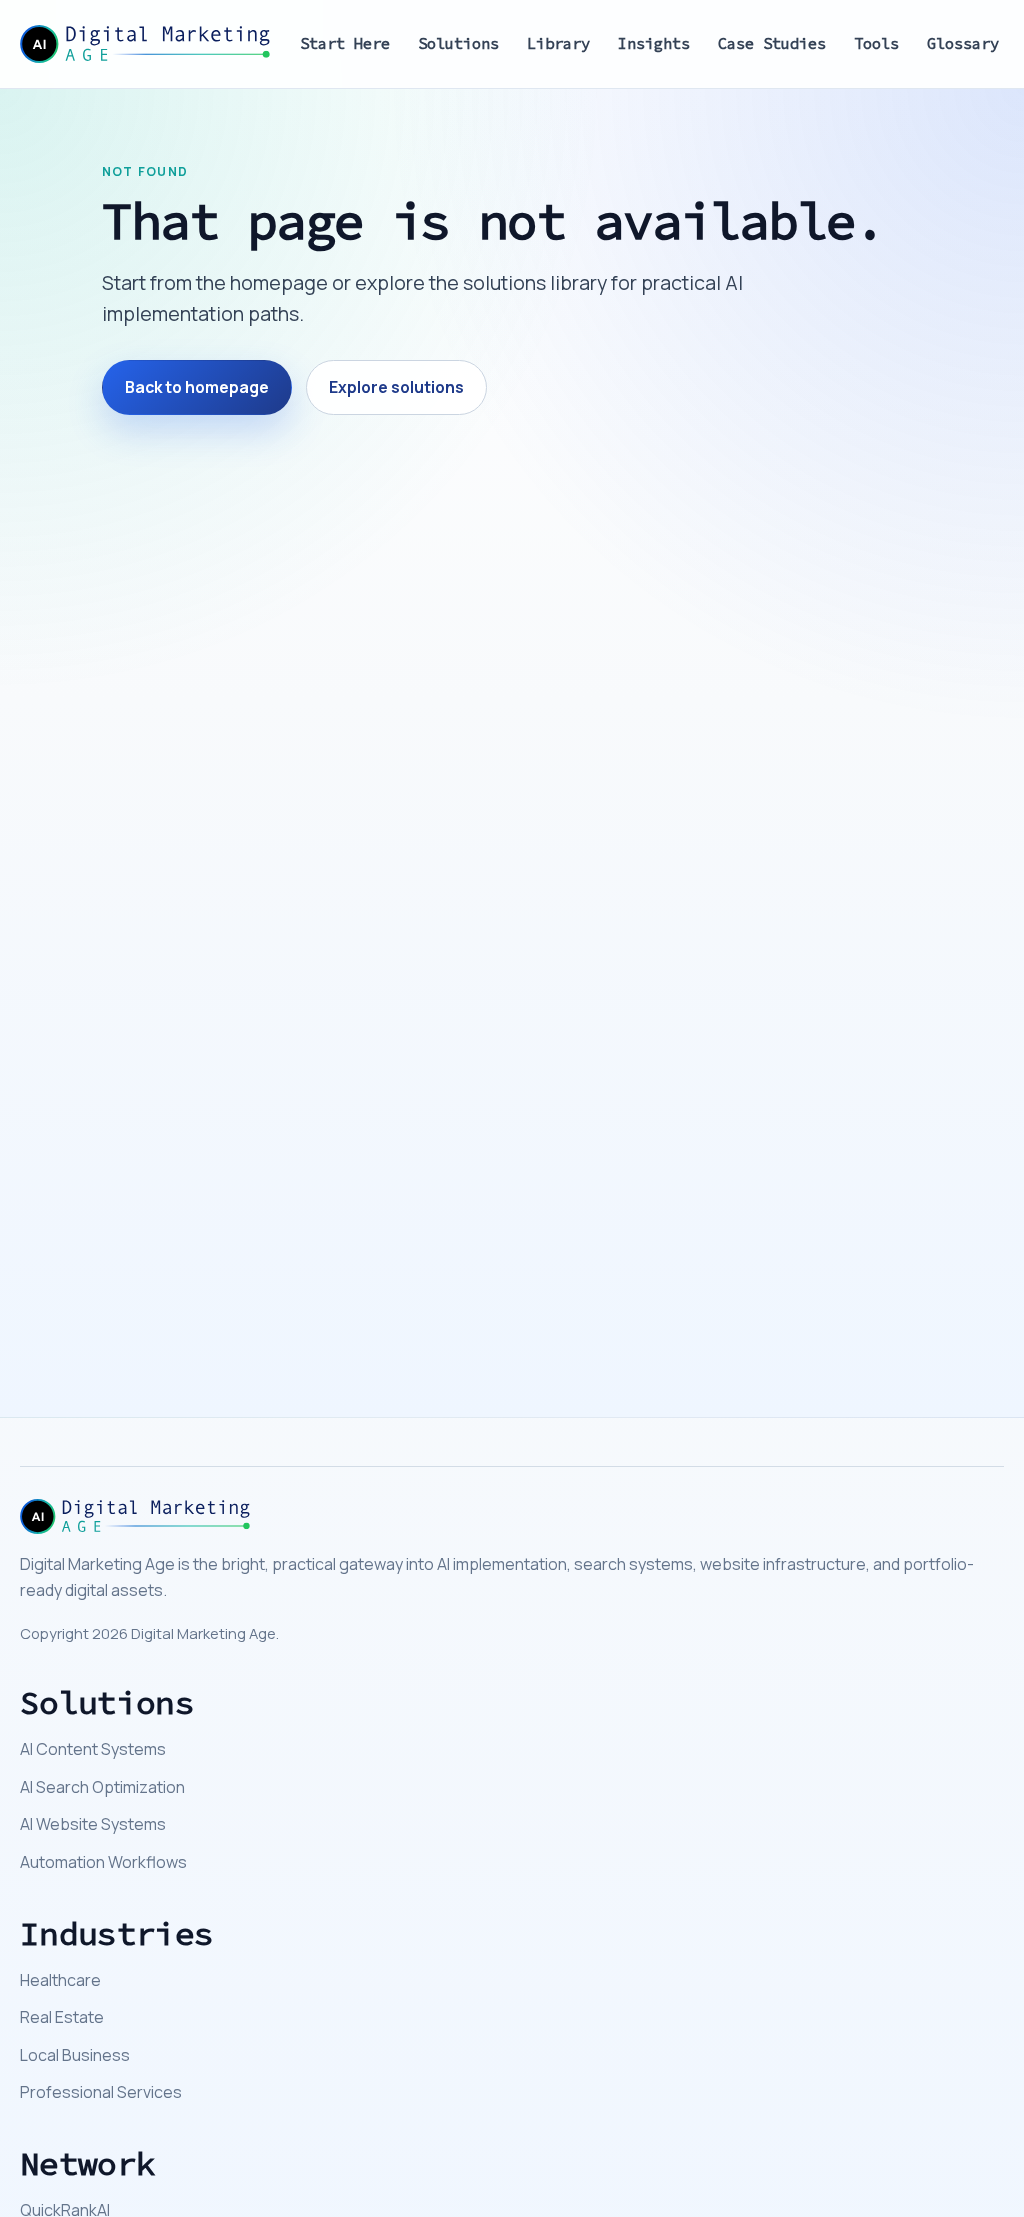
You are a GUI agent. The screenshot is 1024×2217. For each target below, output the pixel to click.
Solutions (458, 43)
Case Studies (772, 43)
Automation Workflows (103, 1862)
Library (558, 43)
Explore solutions (396, 387)
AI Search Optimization (102, 1787)
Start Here (345, 43)
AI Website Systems (93, 1824)
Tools (876, 43)
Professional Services (101, 2092)
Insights (654, 43)
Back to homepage (197, 387)
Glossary (963, 43)
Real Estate (62, 2017)
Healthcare (60, 1980)
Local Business (75, 2055)
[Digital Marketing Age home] (145, 44)
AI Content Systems (93, 1749)
